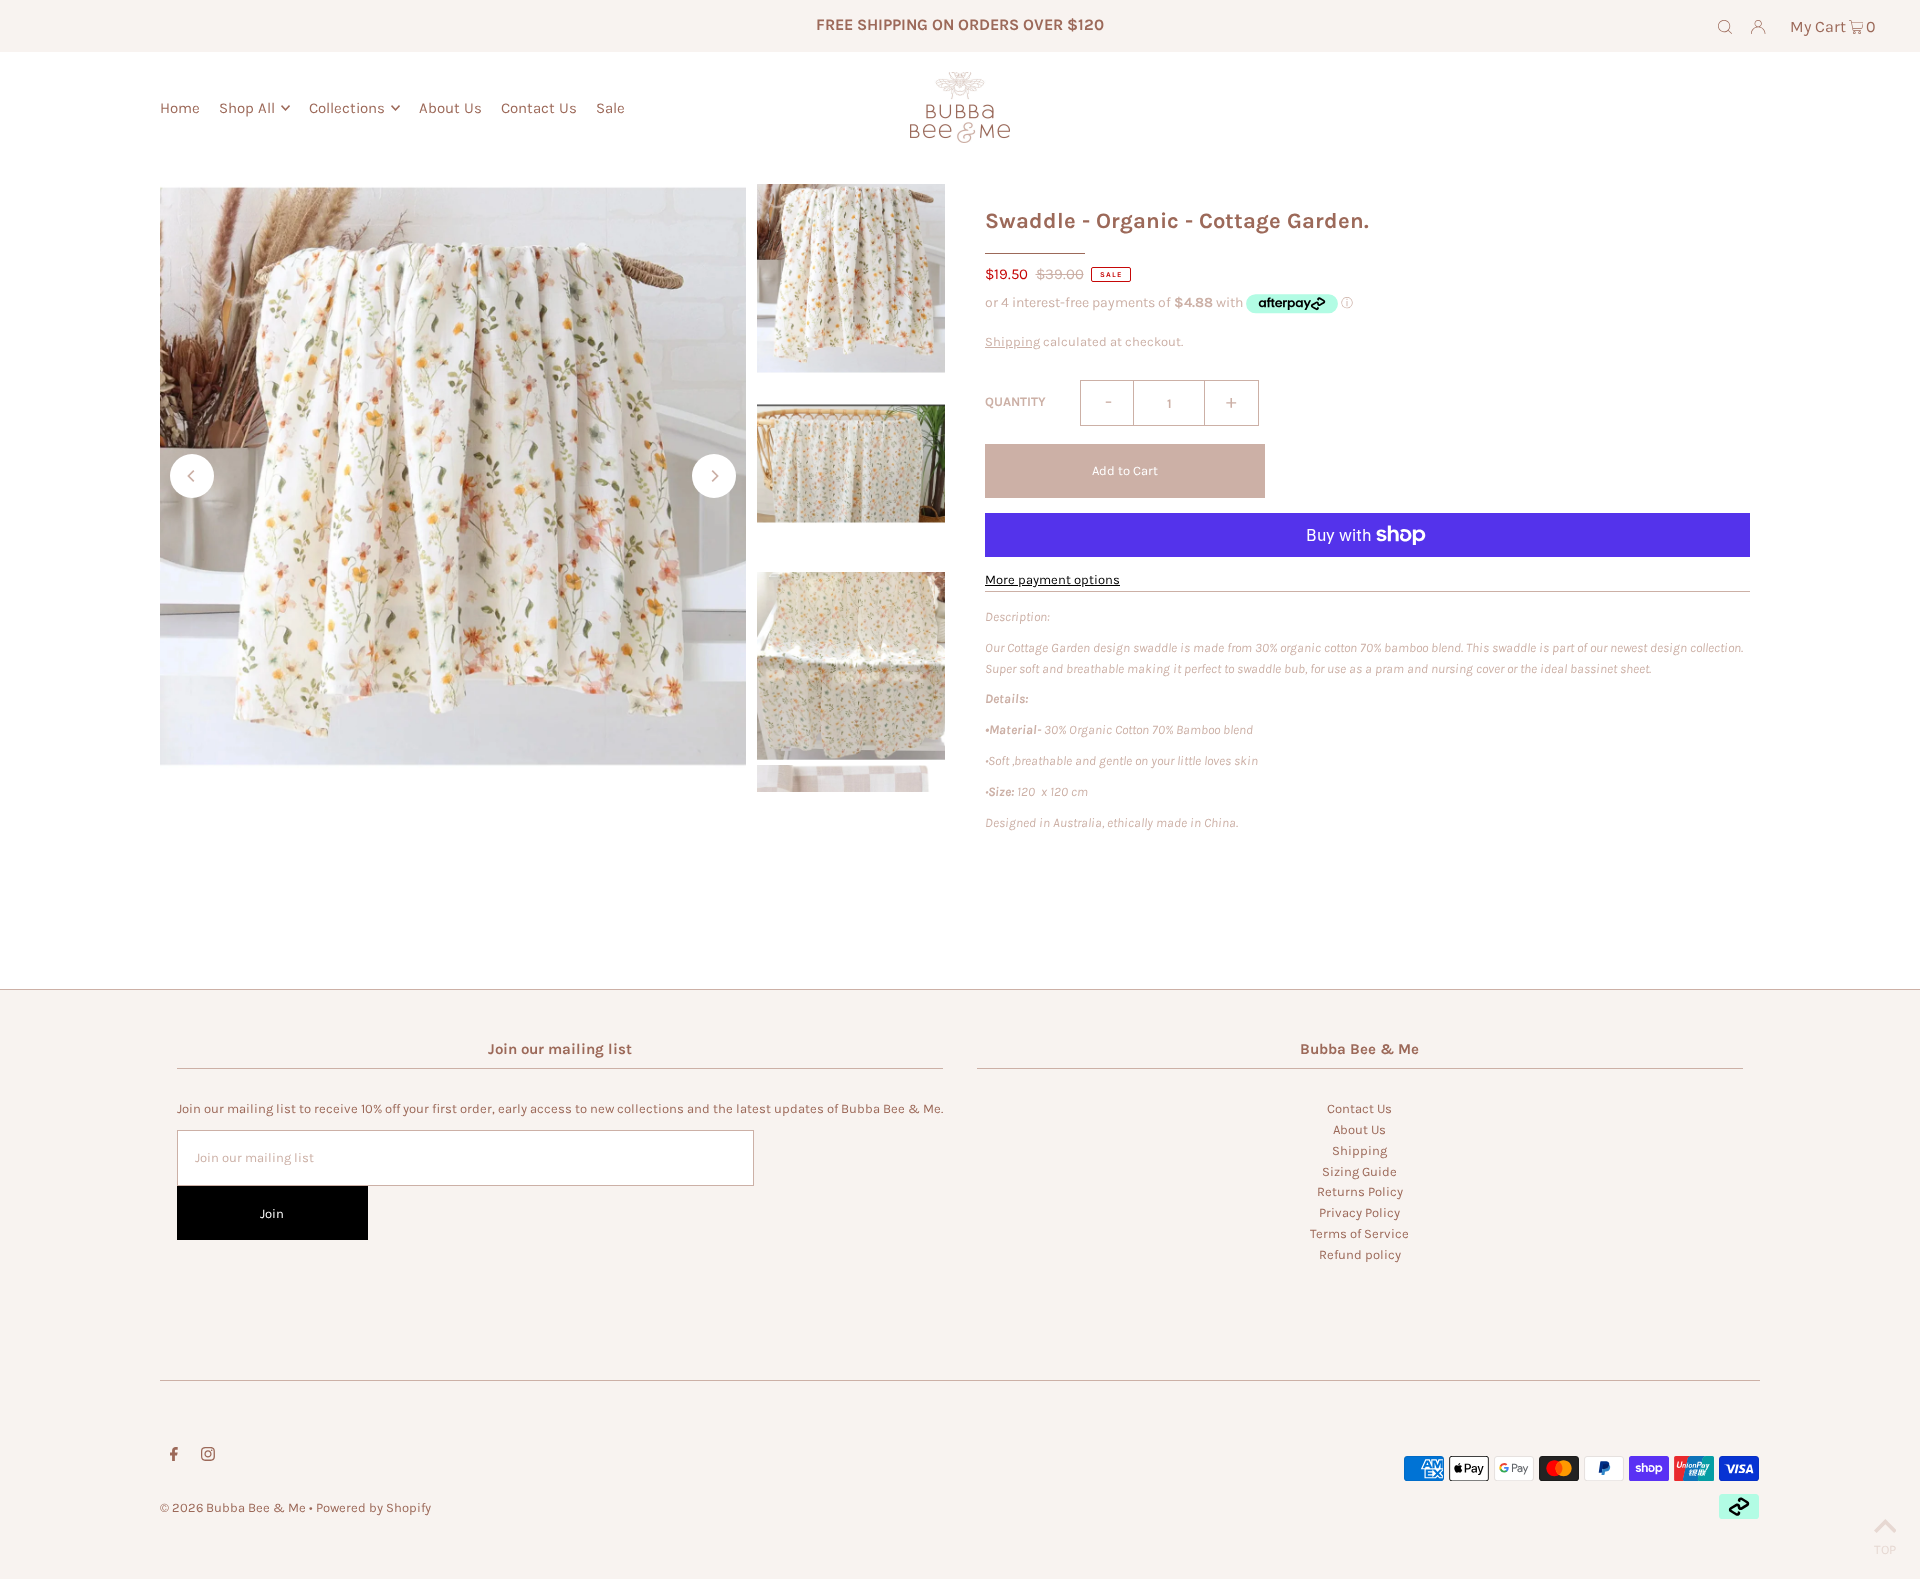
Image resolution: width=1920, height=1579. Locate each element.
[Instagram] (208, 1457)
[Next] (714, 476)
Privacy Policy (1359, 1212)
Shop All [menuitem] (247, 108)
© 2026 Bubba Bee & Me (233, 1507)
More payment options (1052, 579)
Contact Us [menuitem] (539, 108)
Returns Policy (1360, 1191)
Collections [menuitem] (347, 108)
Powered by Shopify (373, 1507)
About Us (1359, 1129)
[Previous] (192, 476)
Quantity (1015, 401)
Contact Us (1359, 1108)
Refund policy (1360, 1254)
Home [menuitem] (180, 108)
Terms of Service (1359, 1233)
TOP (1885, 1549)
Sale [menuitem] (610, 108)
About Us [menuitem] (450, 108)
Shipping (1012, 341)
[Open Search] (1725, 26)
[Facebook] (174, 1457)
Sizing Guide (1359, 1171)
